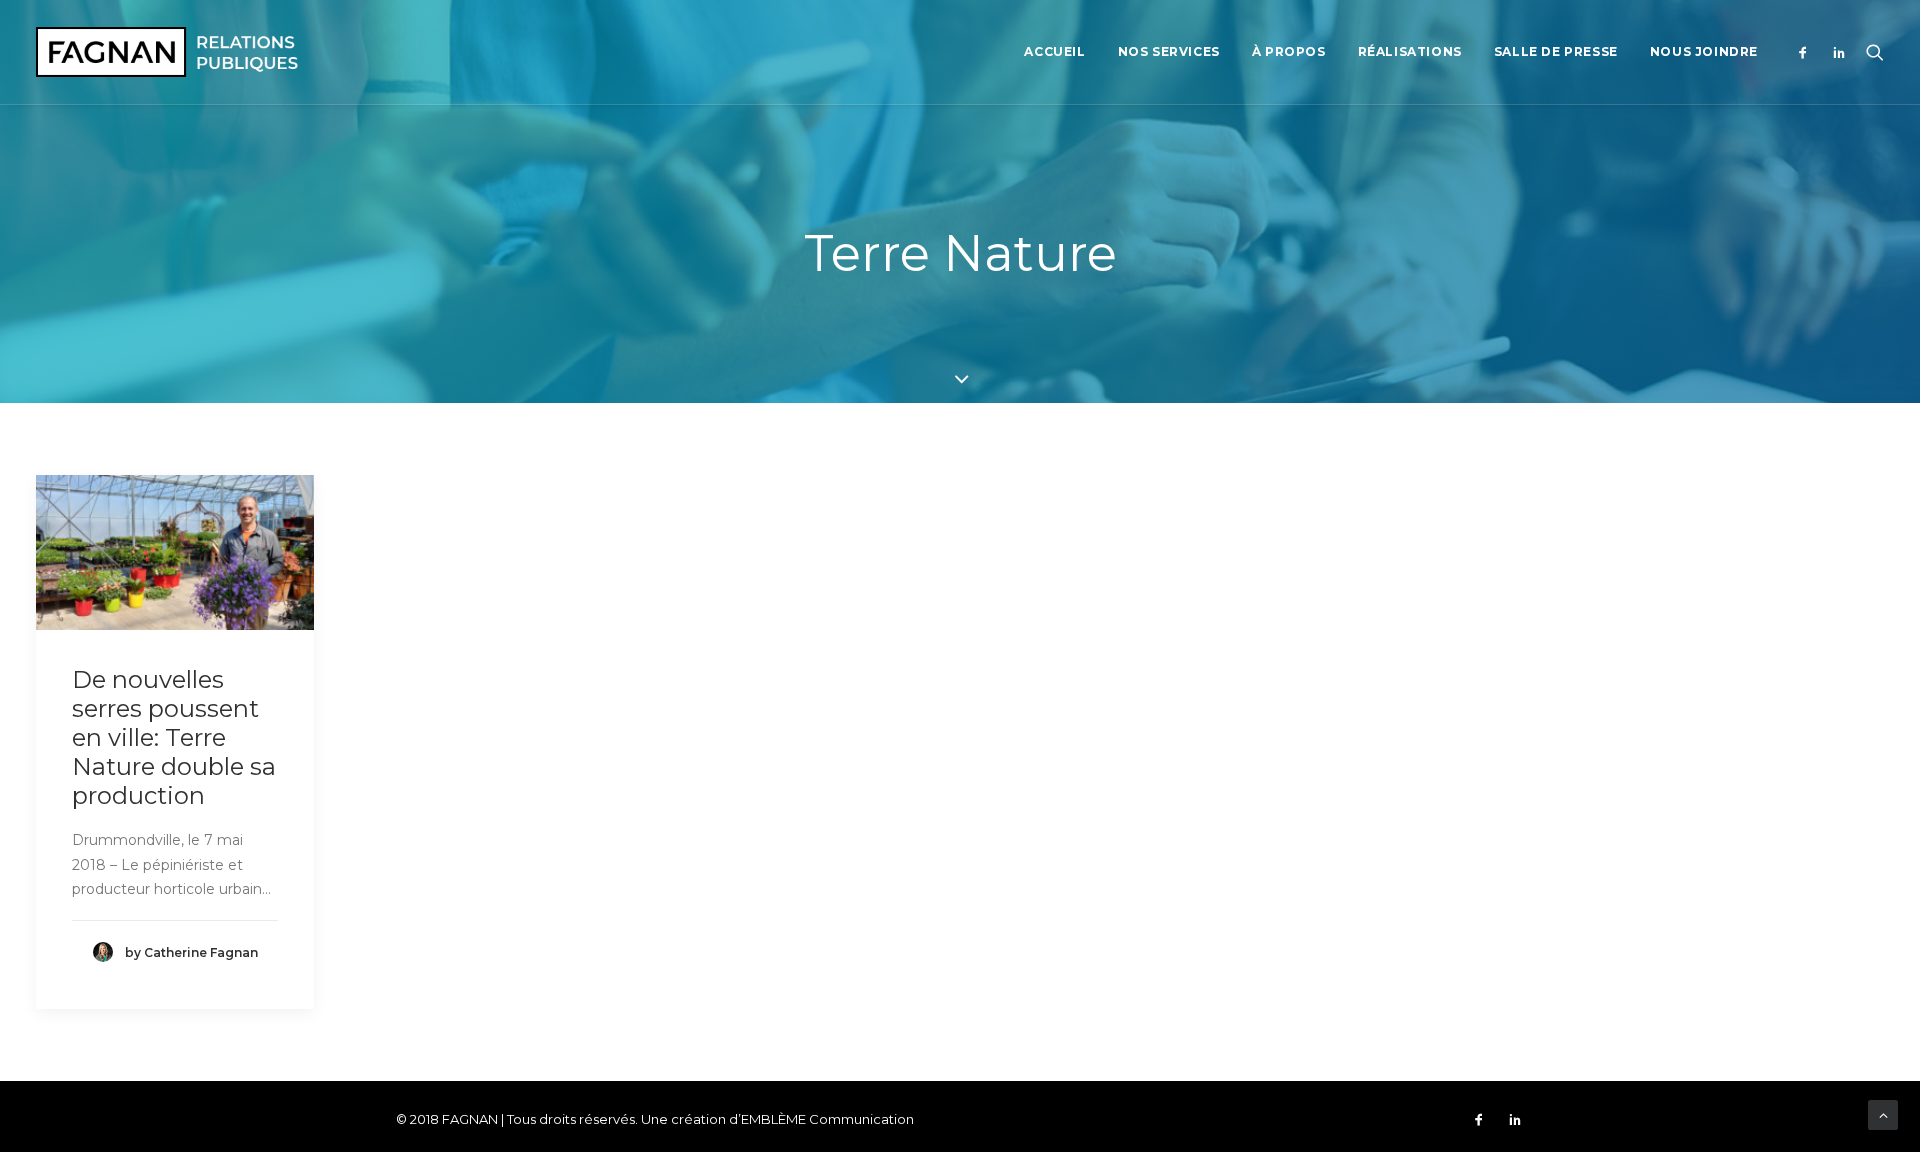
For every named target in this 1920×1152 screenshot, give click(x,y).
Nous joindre (1704, 51)
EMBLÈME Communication (827, 1119)
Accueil (1054, 51)
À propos (1289, 51)
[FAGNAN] (167, 52)
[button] (1807, 52)
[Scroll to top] (1883, 1114)
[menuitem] (1054, 52)
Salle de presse (1556, 51)
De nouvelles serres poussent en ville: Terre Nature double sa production (174, 737)
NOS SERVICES (1169, 51)
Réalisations (1410, 51)
